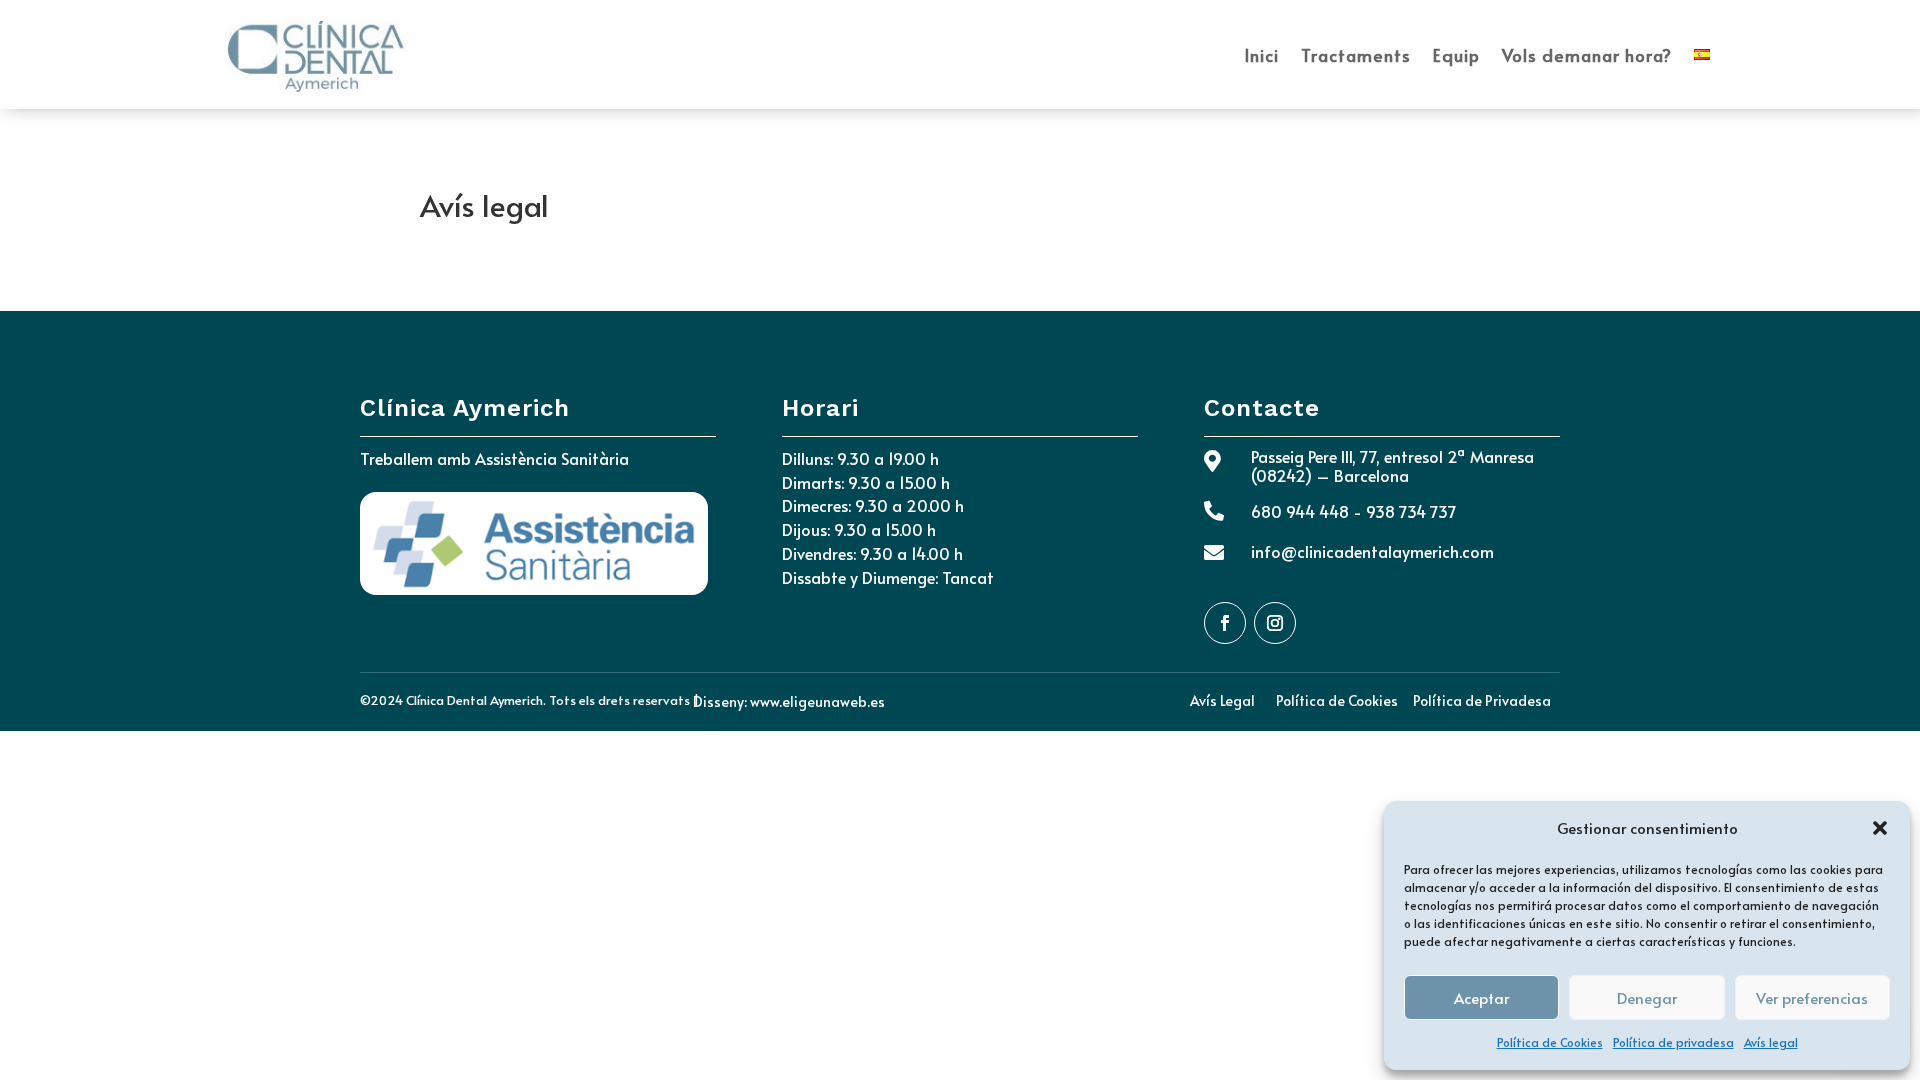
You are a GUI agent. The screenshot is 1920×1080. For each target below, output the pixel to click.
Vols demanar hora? (1587, 55)
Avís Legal (1222, 700)
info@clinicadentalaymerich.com (1372, 551)
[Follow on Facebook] (1225, 623)
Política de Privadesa (1482, 700)
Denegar (1647, 997)
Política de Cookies (1550, 1042)
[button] (1880, 828)
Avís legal (1771, 1042)
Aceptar (1481, 997)
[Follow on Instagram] (1275, 623)
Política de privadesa (1673, 1042)
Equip (1456, 55)
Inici (1261, 55)
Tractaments (1356, 55)
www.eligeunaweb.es (817, 701)
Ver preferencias (1812, 997)
